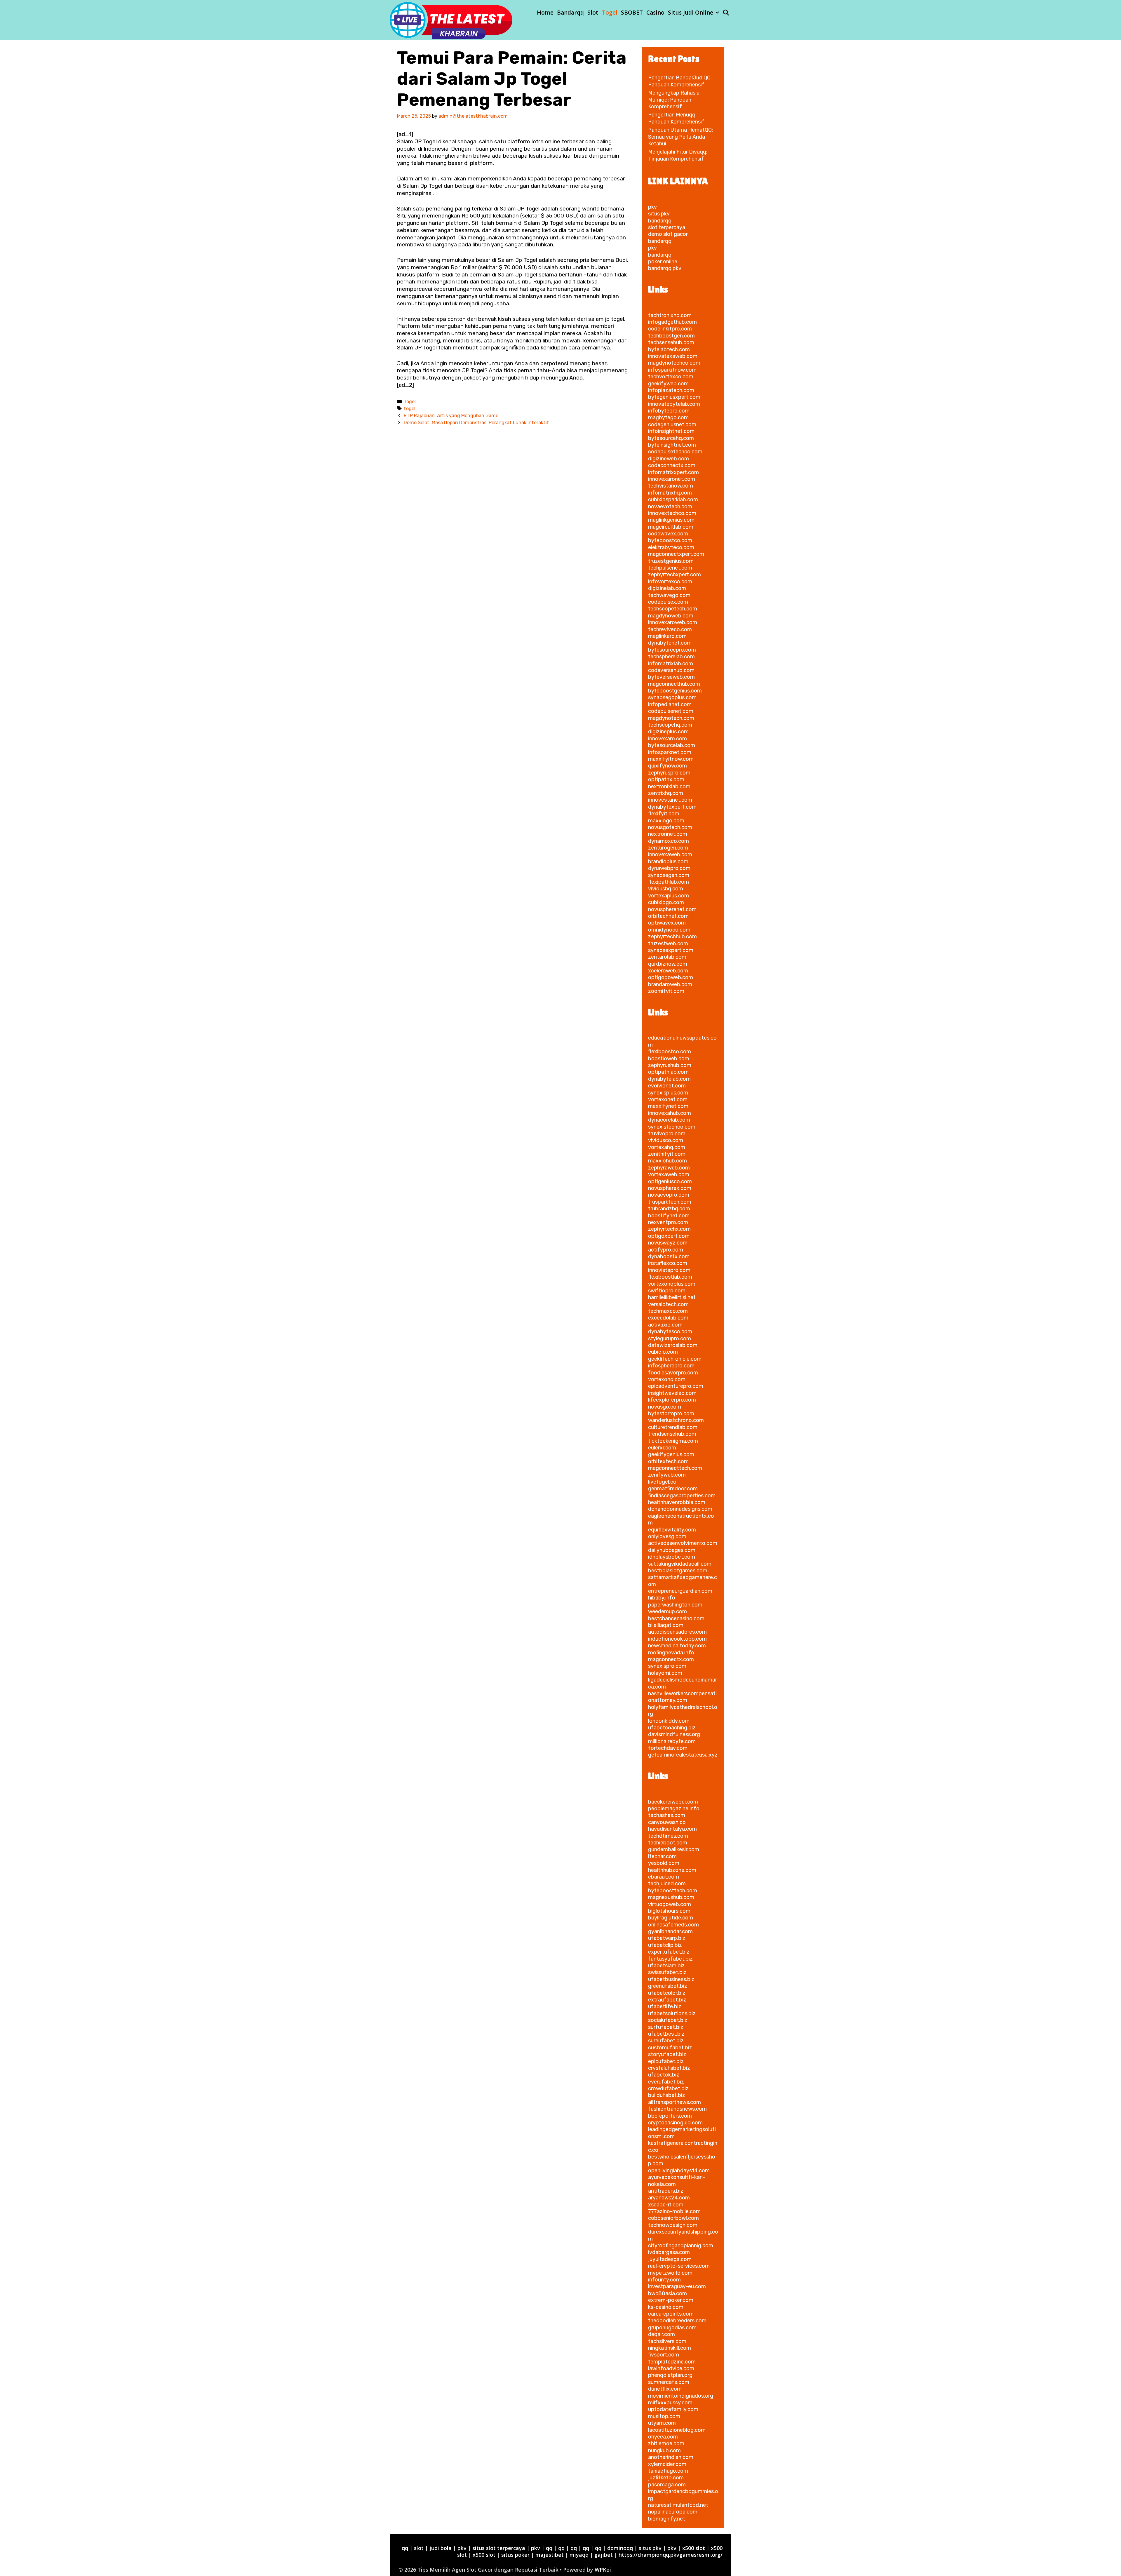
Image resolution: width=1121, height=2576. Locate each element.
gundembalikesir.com (674, 1849)
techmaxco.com (668, 1311)
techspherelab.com (671, 657)
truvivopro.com (667, 1134)
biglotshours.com (669, 1911)
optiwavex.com (667, 923)
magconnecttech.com (675, 1468)
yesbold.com (664, 1863)
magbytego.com (668, 417)
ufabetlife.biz (665, 2006)
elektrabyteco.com (671, 547)
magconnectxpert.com (676, 554)
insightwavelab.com (672, 1393)
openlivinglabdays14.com (679, 2171)
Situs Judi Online (691, 13)
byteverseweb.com (671, 677)
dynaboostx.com (669, 1256)
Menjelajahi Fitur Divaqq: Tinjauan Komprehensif (678, 155)
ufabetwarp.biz (667, 1938)
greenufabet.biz (668, 1986)
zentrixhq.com (666, 793)
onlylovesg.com (667, 1536)
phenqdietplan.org (670, 2375)
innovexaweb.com (670, 854)
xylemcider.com (667, 2464)
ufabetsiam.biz (666, 1966)
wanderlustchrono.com (676, 1420)
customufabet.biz (670, 2048)
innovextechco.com (672, 513)
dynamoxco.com (669, 841)
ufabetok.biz (664, 2075)
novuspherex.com (670, 1188)
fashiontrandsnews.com (677, 2109)
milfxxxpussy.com (670, 2403)
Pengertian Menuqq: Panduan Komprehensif (676, 118)
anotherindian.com (671, 2457)
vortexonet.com (668, 1099)
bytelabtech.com (669, 349)
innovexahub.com (670, 1113)
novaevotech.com (670, 507)
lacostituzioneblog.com (677, 2430)
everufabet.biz (666, 2082)
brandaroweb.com (670, 984)
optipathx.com (666, 779)
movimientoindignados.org (681, 2396)
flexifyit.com (664, 814)
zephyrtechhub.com (672, 937)
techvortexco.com (671, 377)
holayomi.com (665, 1673)
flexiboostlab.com (670, 1277)
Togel (610, 13)
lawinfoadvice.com (671, 2368)
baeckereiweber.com (673, 1802)
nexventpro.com (668, 1222)
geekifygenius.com (671, 1454)
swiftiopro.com (667, 1291)
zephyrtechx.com (669, 1229)
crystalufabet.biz (669, 2068)
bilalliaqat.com (666, 1625)
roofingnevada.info (671, 1653)
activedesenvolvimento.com (683, 1543)
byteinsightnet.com (672, 445)
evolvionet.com (667, 1086)
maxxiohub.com (667, 1161)
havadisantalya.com (672, 1829)
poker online (663, 262)
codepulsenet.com (671, 711)
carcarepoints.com (671, 2314)
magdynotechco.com (674, 363)
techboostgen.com (671, 336)
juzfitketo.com (666, 2478)
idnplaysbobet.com (672, 1557)
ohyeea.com (663, 2437)
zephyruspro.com (669, 773)
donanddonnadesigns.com (680, 1509)
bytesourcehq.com (671, 438)
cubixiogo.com (666, 902)
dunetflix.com (665, 2389)
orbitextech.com (668, 1461)
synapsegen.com (669, 875)
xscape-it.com (666, 2205)
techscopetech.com (673, 609)
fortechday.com (668, 1748)
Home (545, 13)
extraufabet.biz (667, 2000)
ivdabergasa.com (669, 2252)
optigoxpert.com (669, 1236)
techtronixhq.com (670, 315)
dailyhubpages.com (672, 1550)
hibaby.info (662, 1598)
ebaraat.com (664, 1877)
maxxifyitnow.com (671, 759)
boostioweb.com (669, 1059)
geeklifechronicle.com (675, 1359)
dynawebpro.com (669, 868)
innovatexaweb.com (673, 356)
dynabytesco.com (670, 1331)
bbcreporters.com (670, 2116)
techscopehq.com (670, 725)
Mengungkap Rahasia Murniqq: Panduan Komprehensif (674, 100)
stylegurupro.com (670, 1339)
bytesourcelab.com (672, 745)
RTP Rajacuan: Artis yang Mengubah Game (451, 416)
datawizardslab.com (673, 1345)
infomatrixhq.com (670, 493)
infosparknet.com (670, 752)
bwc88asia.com (667, 2293)
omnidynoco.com (669, 930)
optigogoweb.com (671, 977)
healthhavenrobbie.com (677, 1502)
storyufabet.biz (667, 2054)
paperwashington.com (675, 1605)
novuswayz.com (668, 1243)
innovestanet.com (670, 800)
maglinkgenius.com (671, 520)
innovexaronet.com (672, 479)
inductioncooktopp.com (677, 1639)
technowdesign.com (673, 2225)
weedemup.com (667, 1611)
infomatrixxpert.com (673, 472)
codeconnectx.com (672, 465)
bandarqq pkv (665, 268)
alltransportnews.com (674, 2102)
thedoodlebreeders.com (677, 2321)
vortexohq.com (667, 1379)
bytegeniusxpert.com (674, 397)
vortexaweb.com (669, 1174)
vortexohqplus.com (672, 1284)
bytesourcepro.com (672, 650)
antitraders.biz (666, 2191)
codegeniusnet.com (672, 424)
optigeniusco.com (670, 1181)
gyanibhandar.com (670, 1931)
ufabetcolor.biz (667, 1993)
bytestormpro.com (671, 1414)
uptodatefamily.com (673, 2409)
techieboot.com (668, 1843)
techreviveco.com (670, 629)
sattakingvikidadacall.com (680, 1564)
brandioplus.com (668, 861)
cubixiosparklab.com (673, 499)
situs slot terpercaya (499, 2548)
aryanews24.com (669, 2198)
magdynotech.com (671, 718)
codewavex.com (668, 534)
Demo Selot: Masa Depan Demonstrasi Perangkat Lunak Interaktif (476, 423)
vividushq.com (666, 889)
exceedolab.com (668, 1318)
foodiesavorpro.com (673, 1373)
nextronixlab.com (669, 786)
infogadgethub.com (672, 322)
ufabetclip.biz (665, 1945)
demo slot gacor (668, 234)
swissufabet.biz (667, 1972)
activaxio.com (665, 1325)
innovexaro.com (667, 739)
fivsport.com (664, 2355)
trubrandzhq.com (669, 1209)
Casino (655, 13)
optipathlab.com (668, 1072)
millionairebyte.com (672, 1741)
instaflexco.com (668, 1263)
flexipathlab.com (669, 882)
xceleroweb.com (668, 971)
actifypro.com (666, 1250)
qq (405, 2548)
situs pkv (659, 214)
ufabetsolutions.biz (672, 2013)
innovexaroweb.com (673, 622)
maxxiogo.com (666, 821)
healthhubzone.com (672, 1870)
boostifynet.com (669, 1216)
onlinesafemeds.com (673, 1925)
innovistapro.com (669, 1270)
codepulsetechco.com (675, 452)
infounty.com (664, 2280)
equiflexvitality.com (672, 1530)
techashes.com (667, 1815)
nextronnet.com (668, 834)
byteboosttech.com (673, 1891)
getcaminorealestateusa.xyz (683, 1755)
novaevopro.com (669, 1195)
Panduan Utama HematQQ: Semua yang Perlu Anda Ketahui (680, 137)
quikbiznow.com (668, 964)
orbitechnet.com (668, 916)
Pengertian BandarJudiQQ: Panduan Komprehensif (680, 81)
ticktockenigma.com (673, 1441)
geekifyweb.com (668, 384)
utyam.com (662, 2423)
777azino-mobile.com (674, 2211)
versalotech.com (668, 1304)
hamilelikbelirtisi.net (672, 1297)
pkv (652, 207)
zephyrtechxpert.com (674, 575)
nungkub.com (664, 2450)
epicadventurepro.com (676, 1386)
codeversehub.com (671, 670)
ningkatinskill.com (670, 2348)
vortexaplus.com (669, 896)
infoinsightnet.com (671, 431)
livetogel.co (662, 1482)
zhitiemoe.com (666, 2443)
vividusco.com (666, 1140)
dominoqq (620, 2548)
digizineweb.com (669, 459)
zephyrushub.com (670, 1065)
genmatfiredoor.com (673, 1489)
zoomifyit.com (666, 991)
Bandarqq (570, 13)
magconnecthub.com (674, 684)
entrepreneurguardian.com (680, 1591)
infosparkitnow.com (672, 370)
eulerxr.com (662, 1448)
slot (419, 2548)
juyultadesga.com (670, 2259)
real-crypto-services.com (679, 2266)
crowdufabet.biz (668, 2088)
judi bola (441, 2548)
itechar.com (662, 1856)
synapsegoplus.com (672, 697)
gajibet (604, 2555)
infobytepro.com (669, 411)
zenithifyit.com (667, 1154)
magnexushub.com (671, 1897)
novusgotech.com (670, 827)
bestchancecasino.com (676, 1618)
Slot (593, 13)
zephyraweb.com (669, 1168)
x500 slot (694, 2548)
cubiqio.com (663, 1352)
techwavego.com (669, 595)
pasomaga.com (667, 2485)
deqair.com (662, 2334)
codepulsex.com (668, 602)
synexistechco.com (672, 1127)
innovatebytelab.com (674, 404)
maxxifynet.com (668, 1106)
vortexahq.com (667, 1147)
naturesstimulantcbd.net (678, 2505)
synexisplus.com (668, 1093)
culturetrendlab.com (673, 1427)
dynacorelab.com (669, 1120)
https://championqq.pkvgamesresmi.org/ (671, 2555)
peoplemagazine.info (674, 1809)
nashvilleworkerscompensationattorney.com (682, 1697)
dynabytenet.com (670, 643)
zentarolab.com (667, 957)
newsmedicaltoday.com (677, 1646)
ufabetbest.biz (666, 2034)
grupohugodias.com (672, 2328)
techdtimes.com (668, 1836)
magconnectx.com (671, 1659)
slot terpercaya (667, 227)
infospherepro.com (671, 1366)
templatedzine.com (672, 2362)
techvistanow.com (671, 486)
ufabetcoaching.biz (672, 1728)
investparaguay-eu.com (677, 2286)
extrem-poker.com (671, 2300)
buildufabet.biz (667, 2095)
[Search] (726, 13)
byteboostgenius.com (675, 691)
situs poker (515, 2555)
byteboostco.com (670, 540)
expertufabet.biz (669, 1952)
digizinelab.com (667, 588)
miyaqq (579, 2555)
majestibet (550, 2555)
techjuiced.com (667, 1884)
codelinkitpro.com (670, 329)
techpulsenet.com (670, 568)
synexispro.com (667, 1666)
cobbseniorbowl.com (673, 2218)
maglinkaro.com (667, 636)
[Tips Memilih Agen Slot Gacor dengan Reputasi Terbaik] (451, 20)
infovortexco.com (670, 582)
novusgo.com (665, 1407)
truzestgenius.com (671, 561)
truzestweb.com (668, 944)
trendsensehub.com (672, 1434)
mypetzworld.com (670, 2273)
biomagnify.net (667, 2519)
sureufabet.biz (666, 2041)
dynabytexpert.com (672, 807)
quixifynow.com (667, 766)
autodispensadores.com (677, 1632)
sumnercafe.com (669, 2382)
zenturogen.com (668, 848)
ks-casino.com (666, 2307)
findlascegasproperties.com (682, 1496)
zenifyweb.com (667, 1475)
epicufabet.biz (666, 2061)
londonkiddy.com (669, 1721)
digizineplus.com (668, 732)
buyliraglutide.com (671, 1918)
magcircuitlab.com (671, 527)
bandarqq (660, 221)
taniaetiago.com (668, 2471)
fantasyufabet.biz (670, 1959)
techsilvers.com (667, 2341)
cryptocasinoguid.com (675, 2123)
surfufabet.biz (666, 2027)
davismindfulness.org (674, 1734)
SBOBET (632, 13)
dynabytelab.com (669, 1079)
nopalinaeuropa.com (673, 2512)
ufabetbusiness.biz (671, 1979)
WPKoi (603, 2570)
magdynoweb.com (671, 616)
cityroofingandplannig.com (681, 2246)
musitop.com (664, 2416)
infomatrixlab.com (671, 664)
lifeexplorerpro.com (672, 1400)
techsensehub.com (671, 342)
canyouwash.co (667, 1822)
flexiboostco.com (670, 1052)
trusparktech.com (670, 1202)
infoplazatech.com (671, 390)
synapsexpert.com (671, 950)
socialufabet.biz (668, 2020)
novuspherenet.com (672, 909)
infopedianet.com (670, 704)
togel (410, 409)
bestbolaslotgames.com (678, 1571)
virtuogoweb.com (670, 1904)
